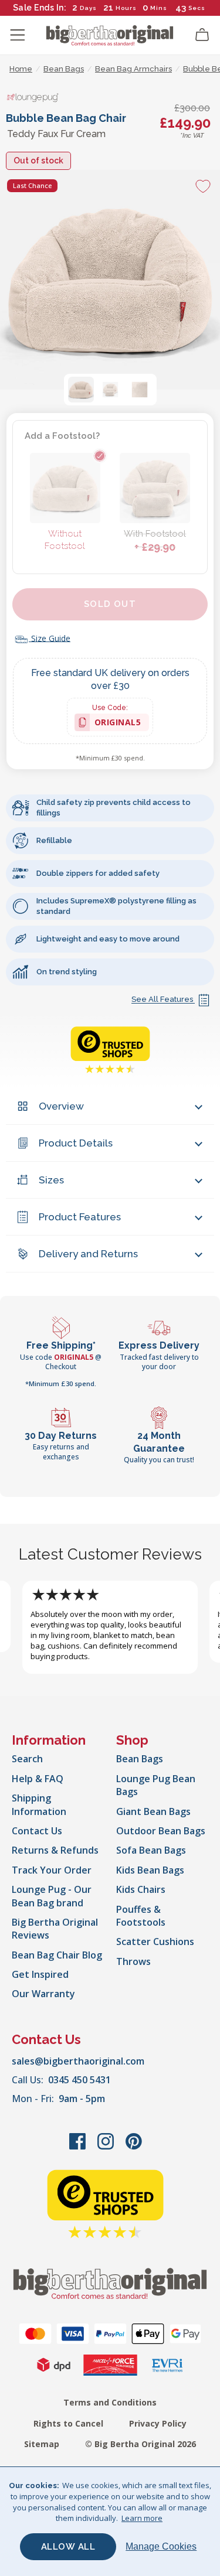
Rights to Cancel (68, 2423)
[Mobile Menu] (18, 35)
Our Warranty (43, 1994)
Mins (159, 8)
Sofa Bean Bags (151, 1850)
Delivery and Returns (88, 1254)
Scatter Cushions (155, 1942)
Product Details (76, 1143)
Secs (197, 8)
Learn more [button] (142, 2518)
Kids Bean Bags (150, 1870)
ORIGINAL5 (118, 724)
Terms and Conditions (110, 2402)
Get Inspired (40, 1974)
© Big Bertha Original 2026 (141, 2444)
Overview (61, 1106)
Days (88, 8)
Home (21, 69)
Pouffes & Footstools (141, 1916)
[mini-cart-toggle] (202, 35)
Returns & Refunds (55, 1850)
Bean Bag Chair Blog (57, 1955)
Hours (126, 8)
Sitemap (42, 2444)
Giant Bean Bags (153, 1811)
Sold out (110, 604)
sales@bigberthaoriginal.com (78, 2061)
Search (27, 1759)
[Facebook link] (79, 2147)
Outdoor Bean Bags (161, 1831)
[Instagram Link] (107, 2147)
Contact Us (37, 1831)
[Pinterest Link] (134, 2147)
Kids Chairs (141, 1889)
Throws (133, 1961)
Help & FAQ (38, 1779)
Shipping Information (39, 1804)
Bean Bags (140, 1759)
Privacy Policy (158, 2423)
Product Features (80, 1217)
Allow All (68, 2547)
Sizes (51, 1180)
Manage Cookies (161, 2546)
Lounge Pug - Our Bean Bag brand (52, 1896)
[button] (81, 390)
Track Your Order (52, 1870)
